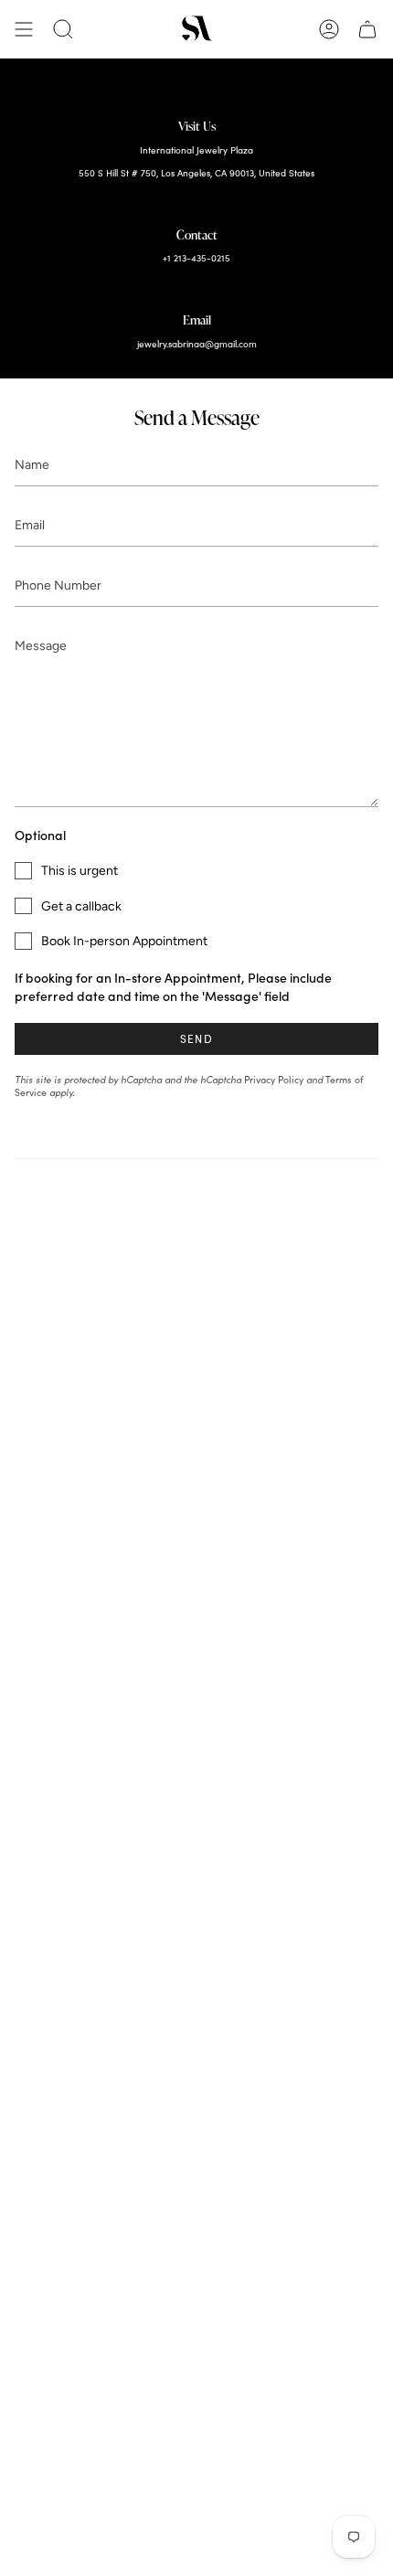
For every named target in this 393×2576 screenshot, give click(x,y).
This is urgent (80, 871)
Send (196, 1038)
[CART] (367, 29)
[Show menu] (24, 29)
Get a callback (81, 906)
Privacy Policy (274, 1080)
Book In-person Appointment (124, 941)
